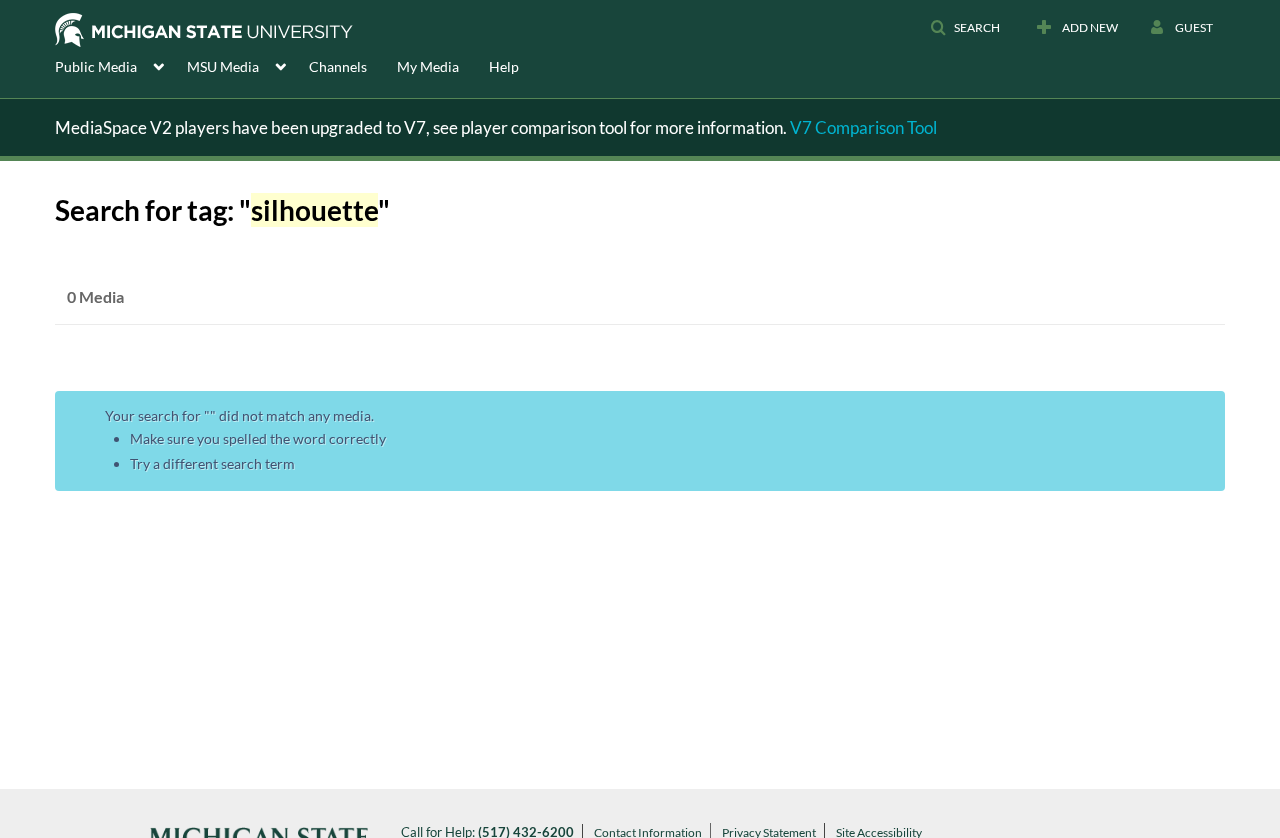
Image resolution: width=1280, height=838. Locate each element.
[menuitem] (121, 65)
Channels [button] (338, 66)
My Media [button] (428, 66)
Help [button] (504, 66)
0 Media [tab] (95, 296)
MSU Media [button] (223, 66)
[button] (965, 28)
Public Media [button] (96, 66)
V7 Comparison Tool (863, 127)
